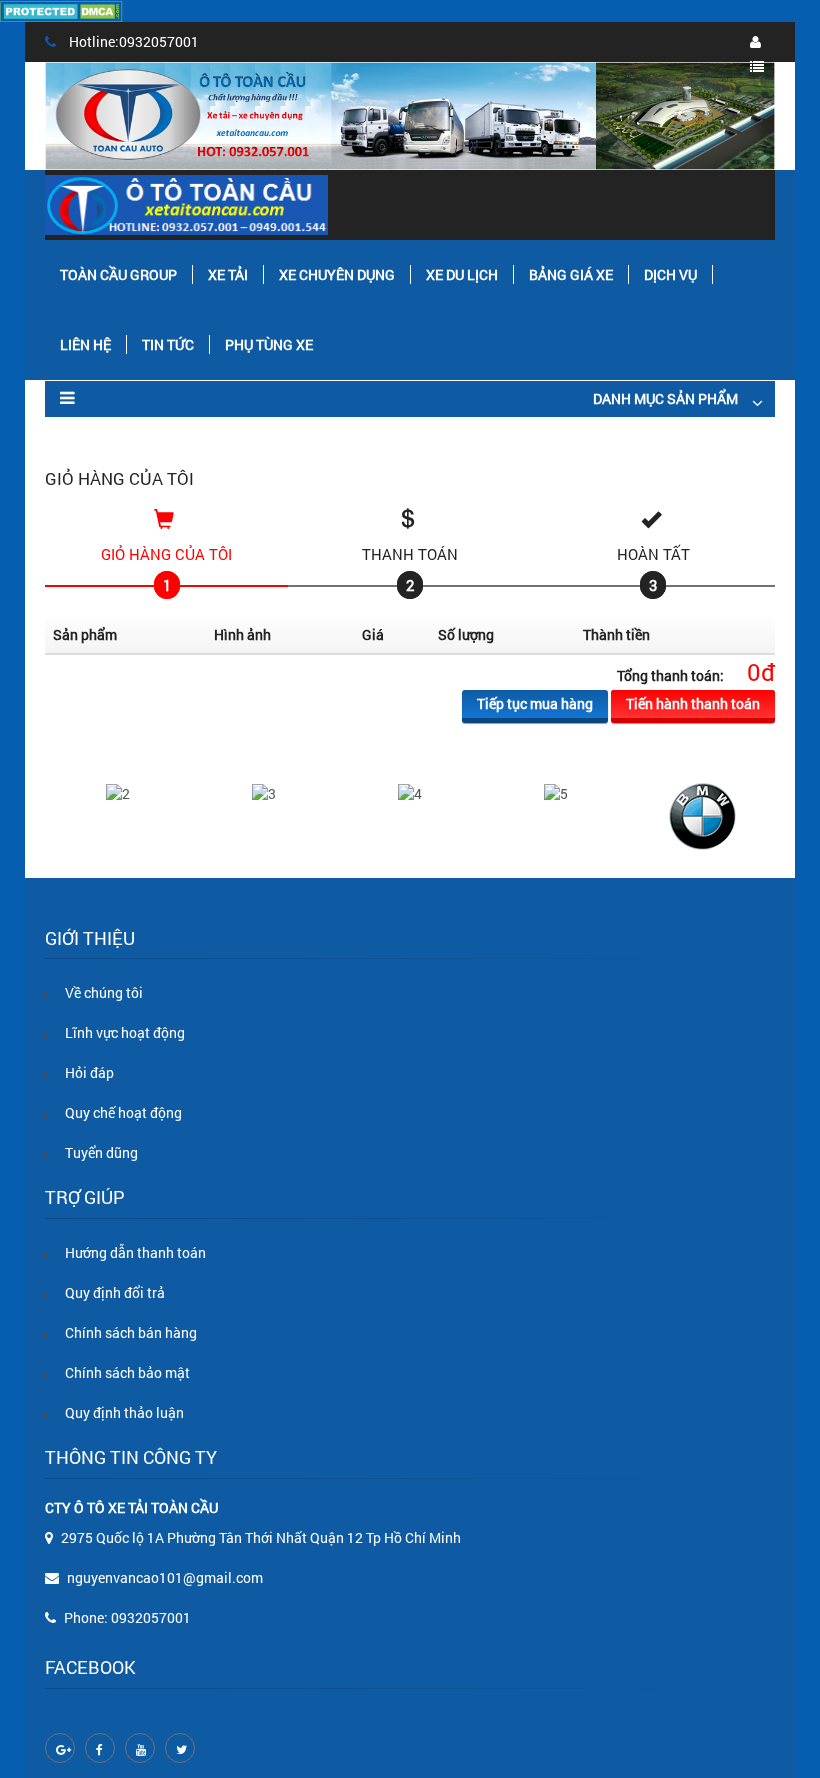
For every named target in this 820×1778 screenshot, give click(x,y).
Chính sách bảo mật (127, 1372)
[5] (556, 792)
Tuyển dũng (101, 1152)
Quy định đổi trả (115, 1292)
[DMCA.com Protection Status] (61, 9)
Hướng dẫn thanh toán (135, 1252)
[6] (702, 814)
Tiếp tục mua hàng (535, 703)
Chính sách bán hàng (131, 1332)
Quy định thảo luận (124, 1412)
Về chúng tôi (104, 992)
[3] (264, 792)
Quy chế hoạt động (123, 1112)
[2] (118, 792)
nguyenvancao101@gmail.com (165, 1577)
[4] (410, 792)
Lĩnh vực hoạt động (125, 1032)
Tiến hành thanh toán (693, 703)
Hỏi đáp (89, 1072)
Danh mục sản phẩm (665, 398)
